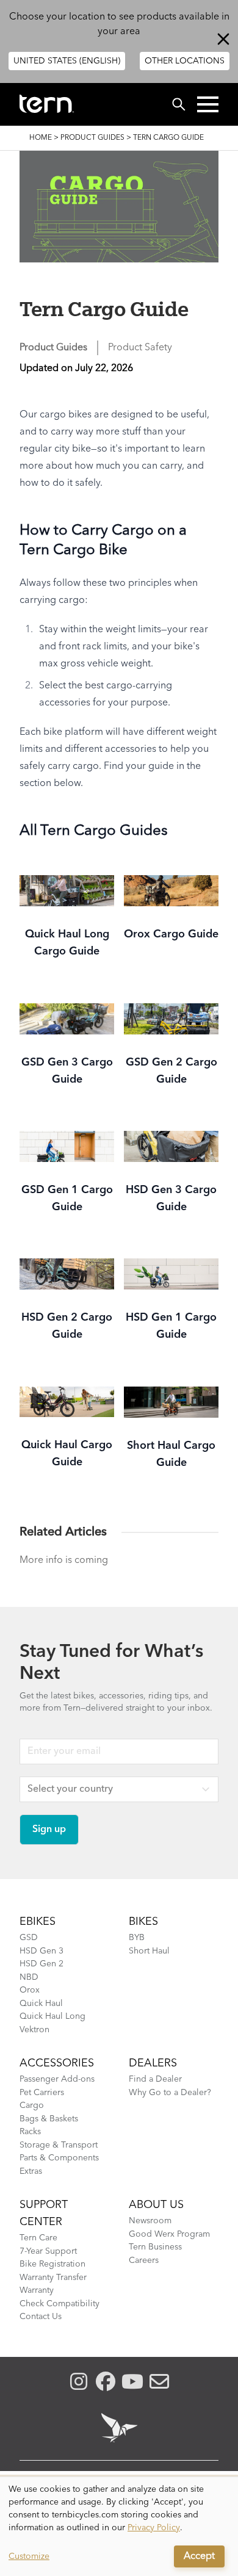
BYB (137, 1938)
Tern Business (155, 2247)
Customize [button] (29, 2556)
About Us (156, 2205)
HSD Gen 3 (41, 1951)
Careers (144, 2260)
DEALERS (153, 2063)
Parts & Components (59, 2158)
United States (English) (67, 61)
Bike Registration (52, 2264)
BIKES (143, 1922)
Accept (199, 2556)
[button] (208, 104)
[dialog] (119, 2527)
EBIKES (38, 1922)
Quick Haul (41, 2004)
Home (41, 138)
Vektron (34, 2030)
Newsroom (150, 2221)
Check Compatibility (60, 2304)
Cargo (32, 2105)
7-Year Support (48, 2251)
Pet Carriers (42, 2093)
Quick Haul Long (52, 2016)
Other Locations (185, 61)
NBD (29, 1977)
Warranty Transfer (53, 2278)
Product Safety (140, 348)
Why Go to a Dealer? (170, 2093)
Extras (31, 2171)
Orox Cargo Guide (171, 934)
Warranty (37, 2290)
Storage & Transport (59, 2145)
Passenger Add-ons (57, 2079)
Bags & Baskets (49, 2119)
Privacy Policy (154, 2528)
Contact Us (41, 2317)
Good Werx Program (169, 2234)
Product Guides (92, 138)
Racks (30, 2132)
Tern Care (38, 2238)
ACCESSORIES (57, 2063)
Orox (30, 1990)
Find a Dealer (155, 2079)
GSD (29, 1938)
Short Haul (149, 1951)
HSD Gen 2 (41, 1964)
